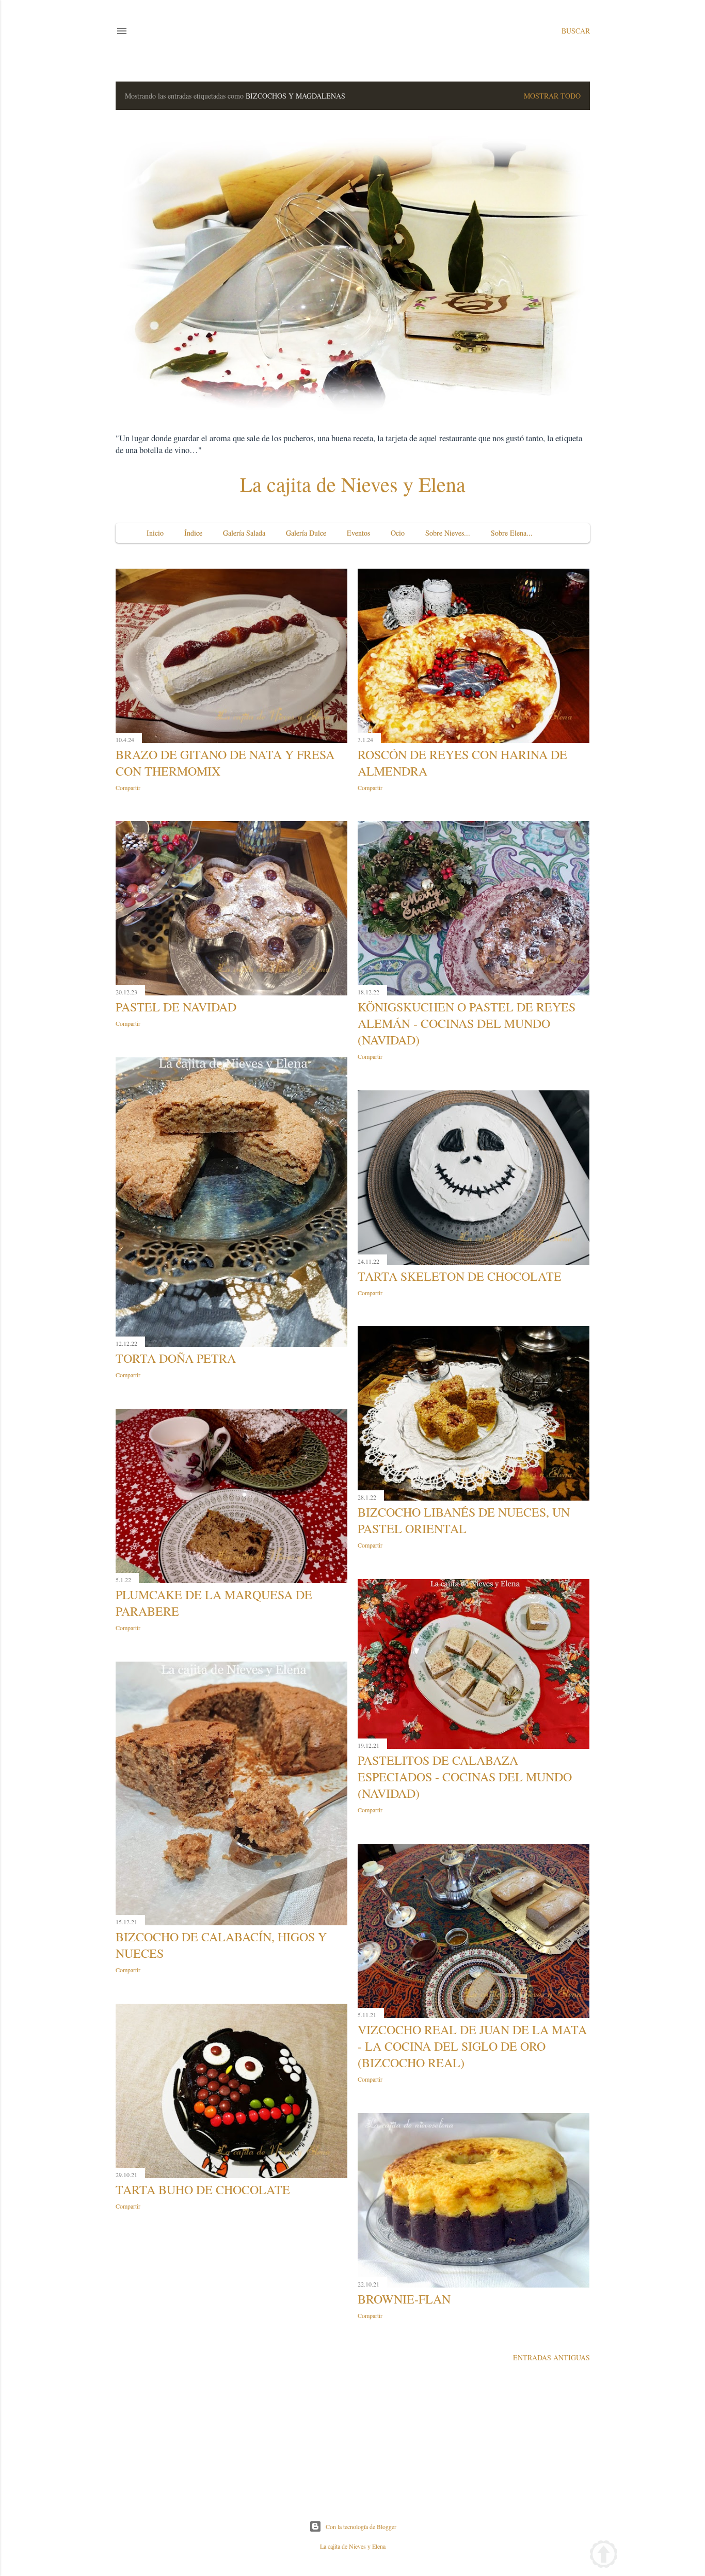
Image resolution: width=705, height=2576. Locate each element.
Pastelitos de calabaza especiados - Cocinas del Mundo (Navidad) (465, 1777)
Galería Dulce (306, 533)
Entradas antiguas (551, 2357)
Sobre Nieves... (448, 533)
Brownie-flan (404, 2299)
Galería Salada (244, 533)
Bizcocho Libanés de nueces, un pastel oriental (464, 1520)
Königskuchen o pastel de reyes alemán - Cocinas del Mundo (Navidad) (467, 1023)
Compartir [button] (128, 787)
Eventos (358, 533)
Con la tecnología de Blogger (361, 2526)
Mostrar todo (552, 96)
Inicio (155, 533)
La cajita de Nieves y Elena (353, 484)
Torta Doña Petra (176, 1358)
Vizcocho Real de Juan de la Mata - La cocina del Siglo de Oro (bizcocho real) (472, 2046)
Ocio (398, 533)
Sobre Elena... (512, 533)
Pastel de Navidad (176, 1007)
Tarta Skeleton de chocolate (460, 1276)
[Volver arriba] (604, 2556)
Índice (193, 533)
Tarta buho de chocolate (203, 2189)
